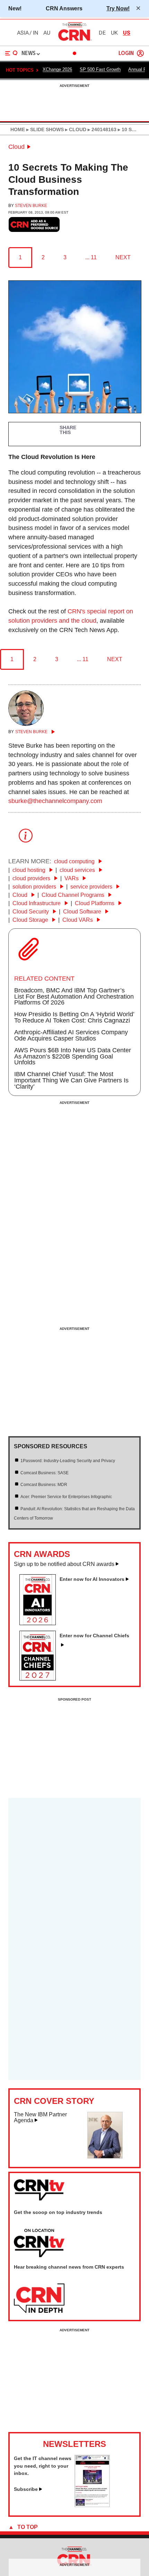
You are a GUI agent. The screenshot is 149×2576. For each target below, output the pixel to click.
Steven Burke (31, 206)
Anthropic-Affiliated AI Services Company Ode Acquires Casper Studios (71, 1035)
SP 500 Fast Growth (100, 69)
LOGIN (126, 53)
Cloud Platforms (95, 903)
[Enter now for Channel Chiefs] (40, 1678)
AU (47, 33)
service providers (92, 887)
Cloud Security (31, 912)
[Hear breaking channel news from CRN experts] (39, 2299)
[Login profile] (140, 53)
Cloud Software (83, 912)
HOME (18, 129)
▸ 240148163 (101, 129)
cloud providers (32, 878)
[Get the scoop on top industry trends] (39, 2243)
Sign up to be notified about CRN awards (64, 1564)
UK (114, 33)
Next (123, 257)
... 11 (91, 257)
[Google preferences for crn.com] (34, 224)
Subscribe (26, 2489)
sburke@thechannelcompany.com (55, 801)
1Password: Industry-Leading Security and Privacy (68, 1461)
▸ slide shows (44, 129)
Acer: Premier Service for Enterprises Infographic (66, 1497)
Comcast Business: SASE (45, 1473)
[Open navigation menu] (11, 53)
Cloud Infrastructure (37, 903)
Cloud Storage (31, 920)
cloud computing (75, 861)
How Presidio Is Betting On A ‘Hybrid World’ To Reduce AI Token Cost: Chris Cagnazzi (74, 1017)
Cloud (16, 147)
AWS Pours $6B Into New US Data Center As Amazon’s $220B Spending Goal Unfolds (73, 1056)
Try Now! (118, 8)
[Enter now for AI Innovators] (40, 1623)
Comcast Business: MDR (44, 1485)
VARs (72, 878)
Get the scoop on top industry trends (58, 2212)
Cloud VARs (78, 920)
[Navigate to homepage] (74, 40)
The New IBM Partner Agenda (40, 2118)
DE (102, 33)
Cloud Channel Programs (74, 895)
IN (36, 33)
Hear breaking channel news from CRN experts (69, 2267)
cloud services (78, 870)
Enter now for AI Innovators (92, 1579)
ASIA (23, 33)
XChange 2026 (57, 69)
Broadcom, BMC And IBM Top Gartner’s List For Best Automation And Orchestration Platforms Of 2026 (74, 997)
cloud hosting (30, 870)
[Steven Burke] (26, 724)
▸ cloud (75, 129)
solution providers (35, 887)
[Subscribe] (92, 2505)
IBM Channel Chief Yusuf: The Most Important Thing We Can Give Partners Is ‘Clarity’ (71, 1080)
